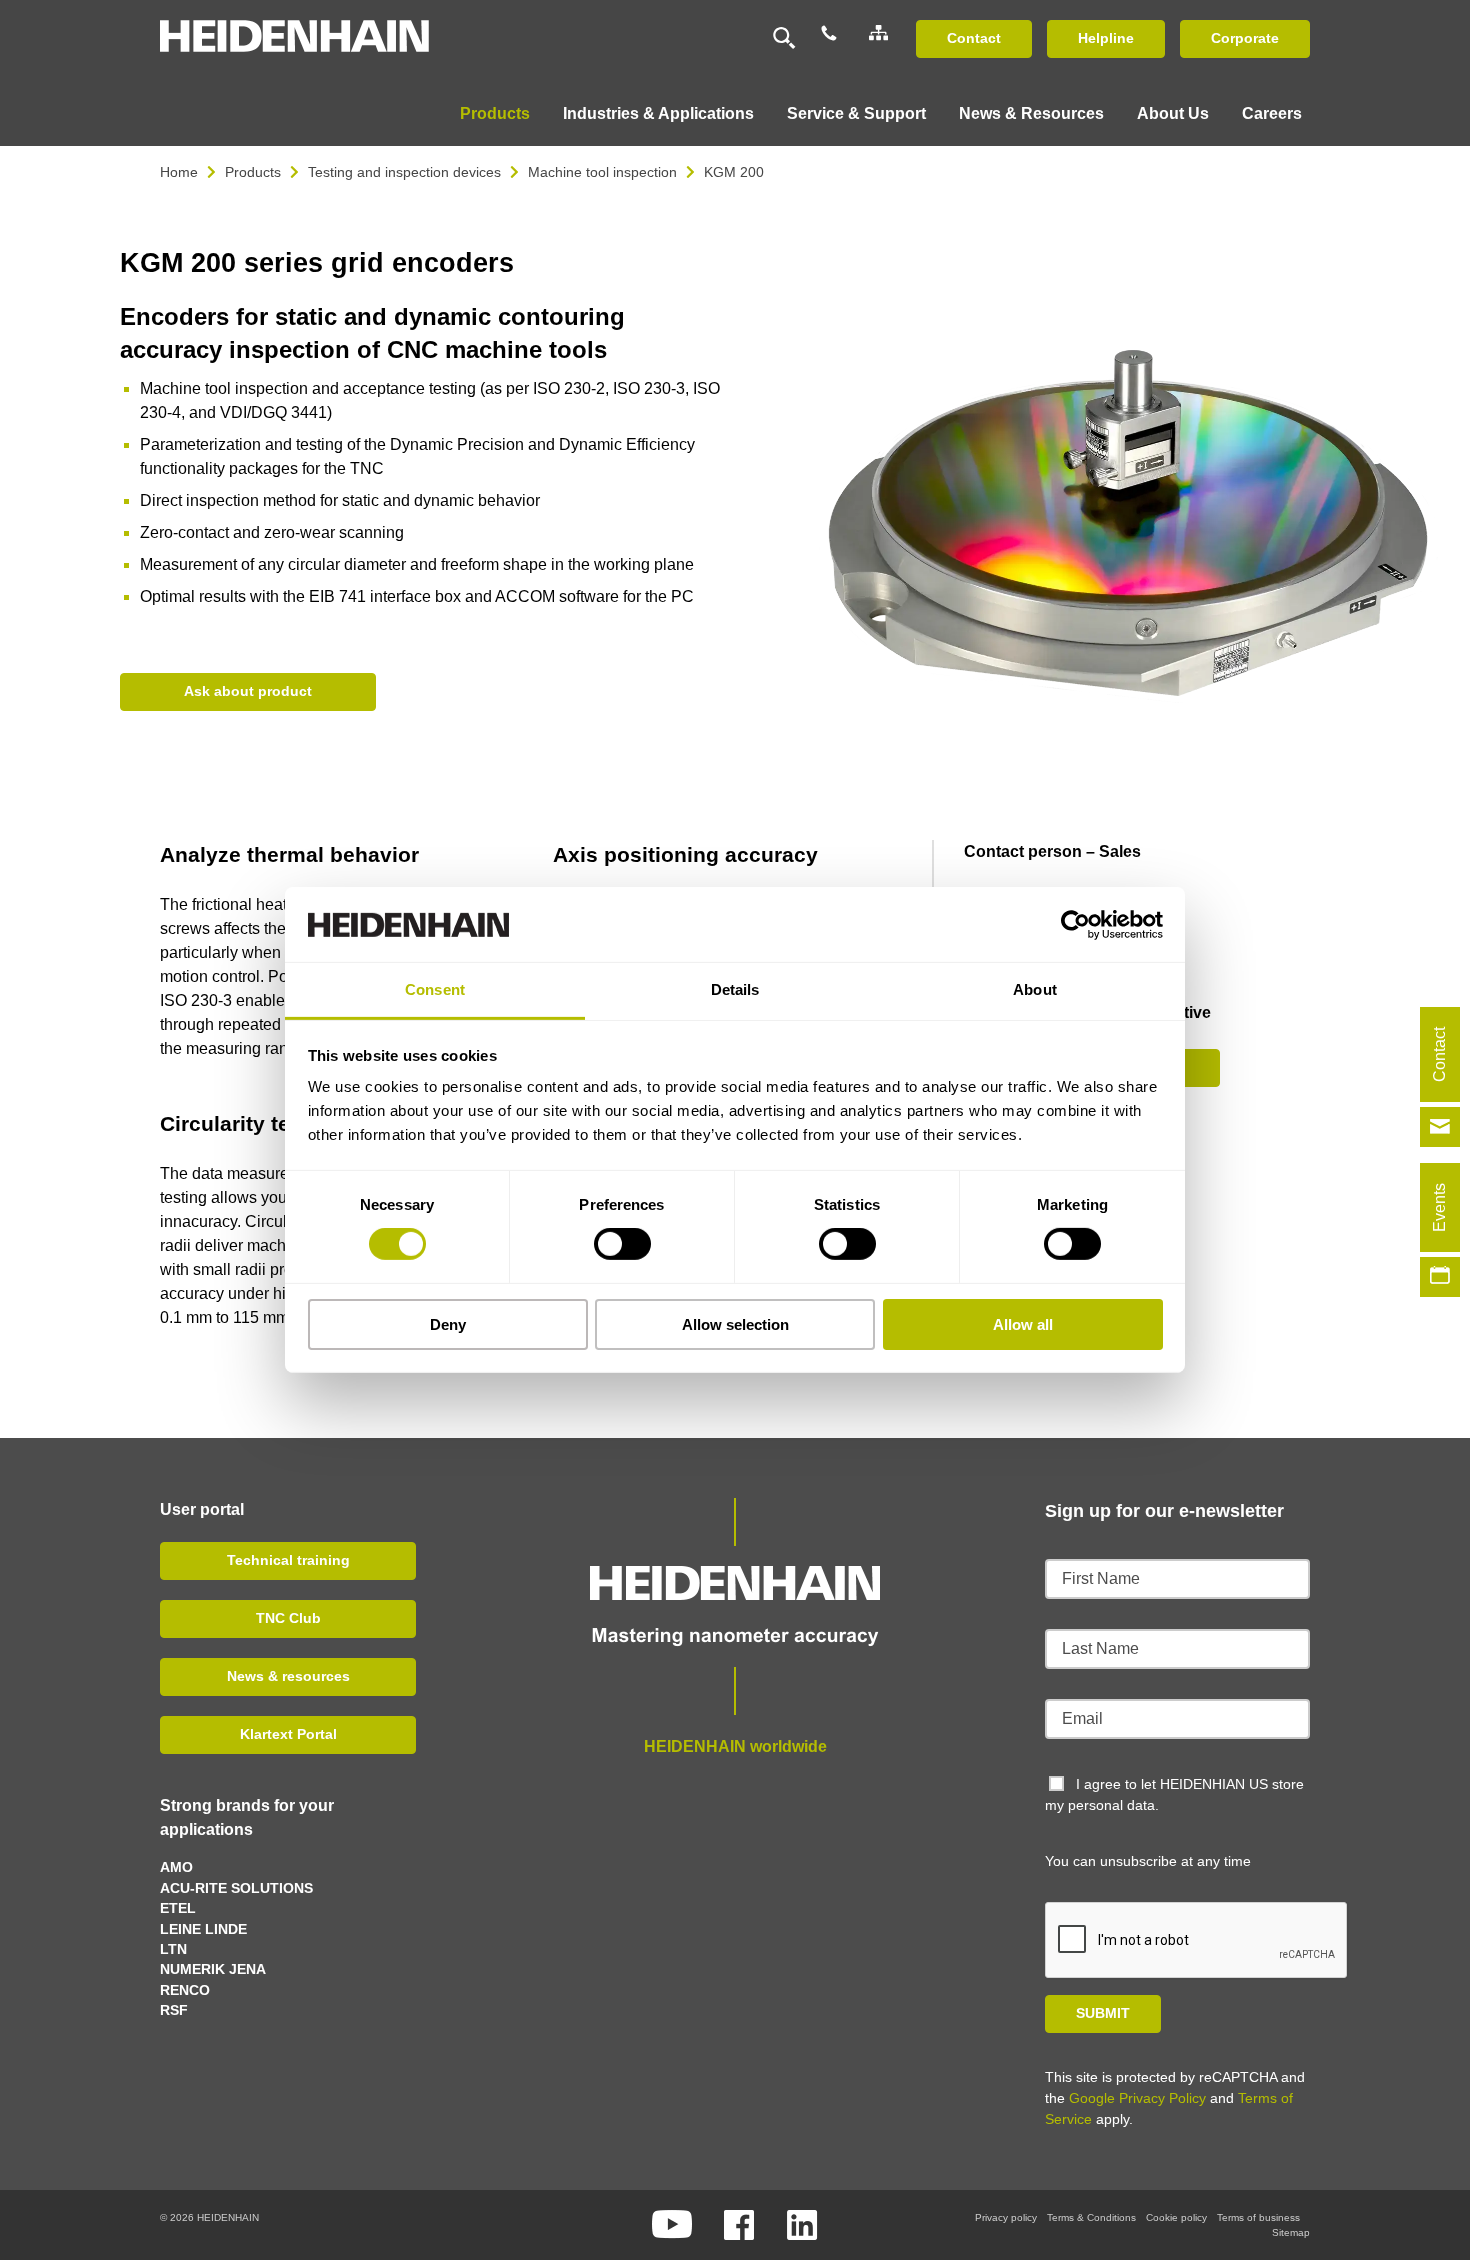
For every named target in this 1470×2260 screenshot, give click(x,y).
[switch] (622, 1244)
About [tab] (1035, 989)
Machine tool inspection (602, 172)
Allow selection (735, 1324)
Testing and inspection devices (404, 172)
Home (179, 172)
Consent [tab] (435, 989)
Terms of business (1258, 2217)
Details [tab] (735, 989)
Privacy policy (1006, 2217)
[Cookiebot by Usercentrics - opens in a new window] (1075, 924)
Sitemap (1291, 2232)
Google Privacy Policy (1137, 2098)
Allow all (1023, 1324)
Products (253, 172)
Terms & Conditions (1091, 2217)
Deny (448, 1324)
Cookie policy (1176, 2217)
